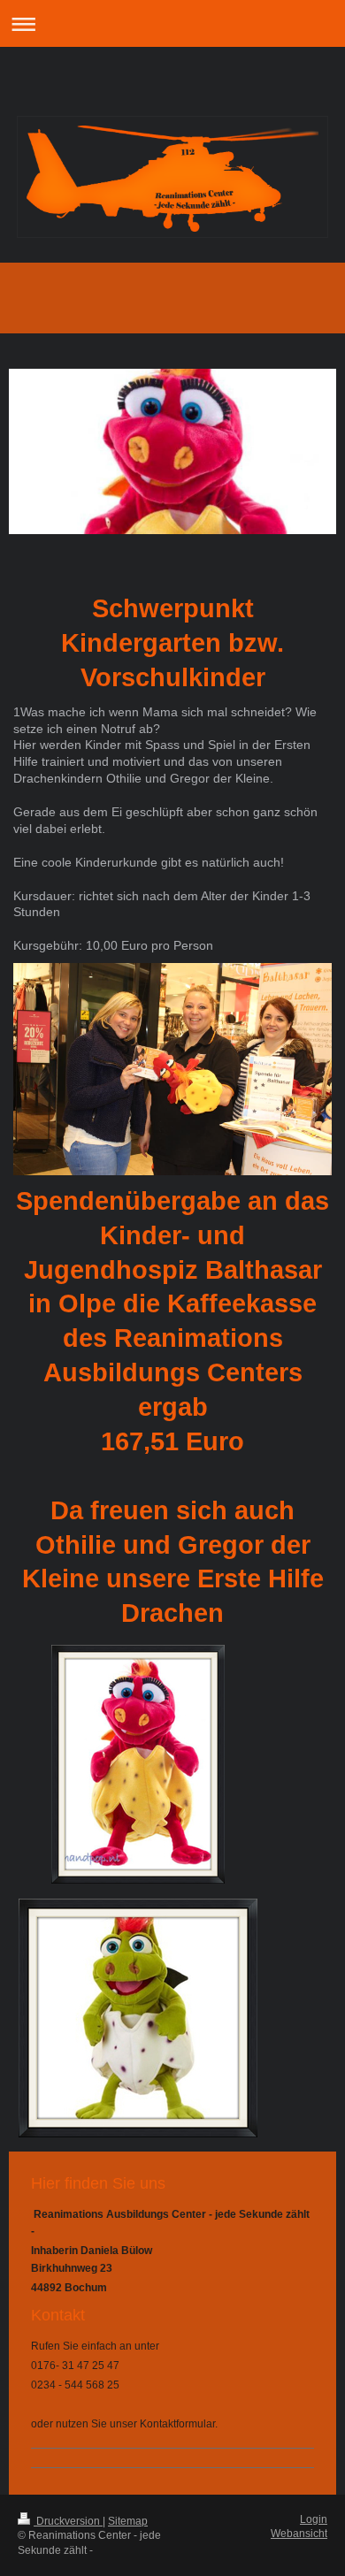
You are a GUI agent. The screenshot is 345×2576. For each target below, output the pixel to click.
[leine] (138, 2018)
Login (314, 2519)
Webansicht (299, 2534)
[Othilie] (138, 1764)
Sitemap (128, 2521)
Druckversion (68, 2521)
